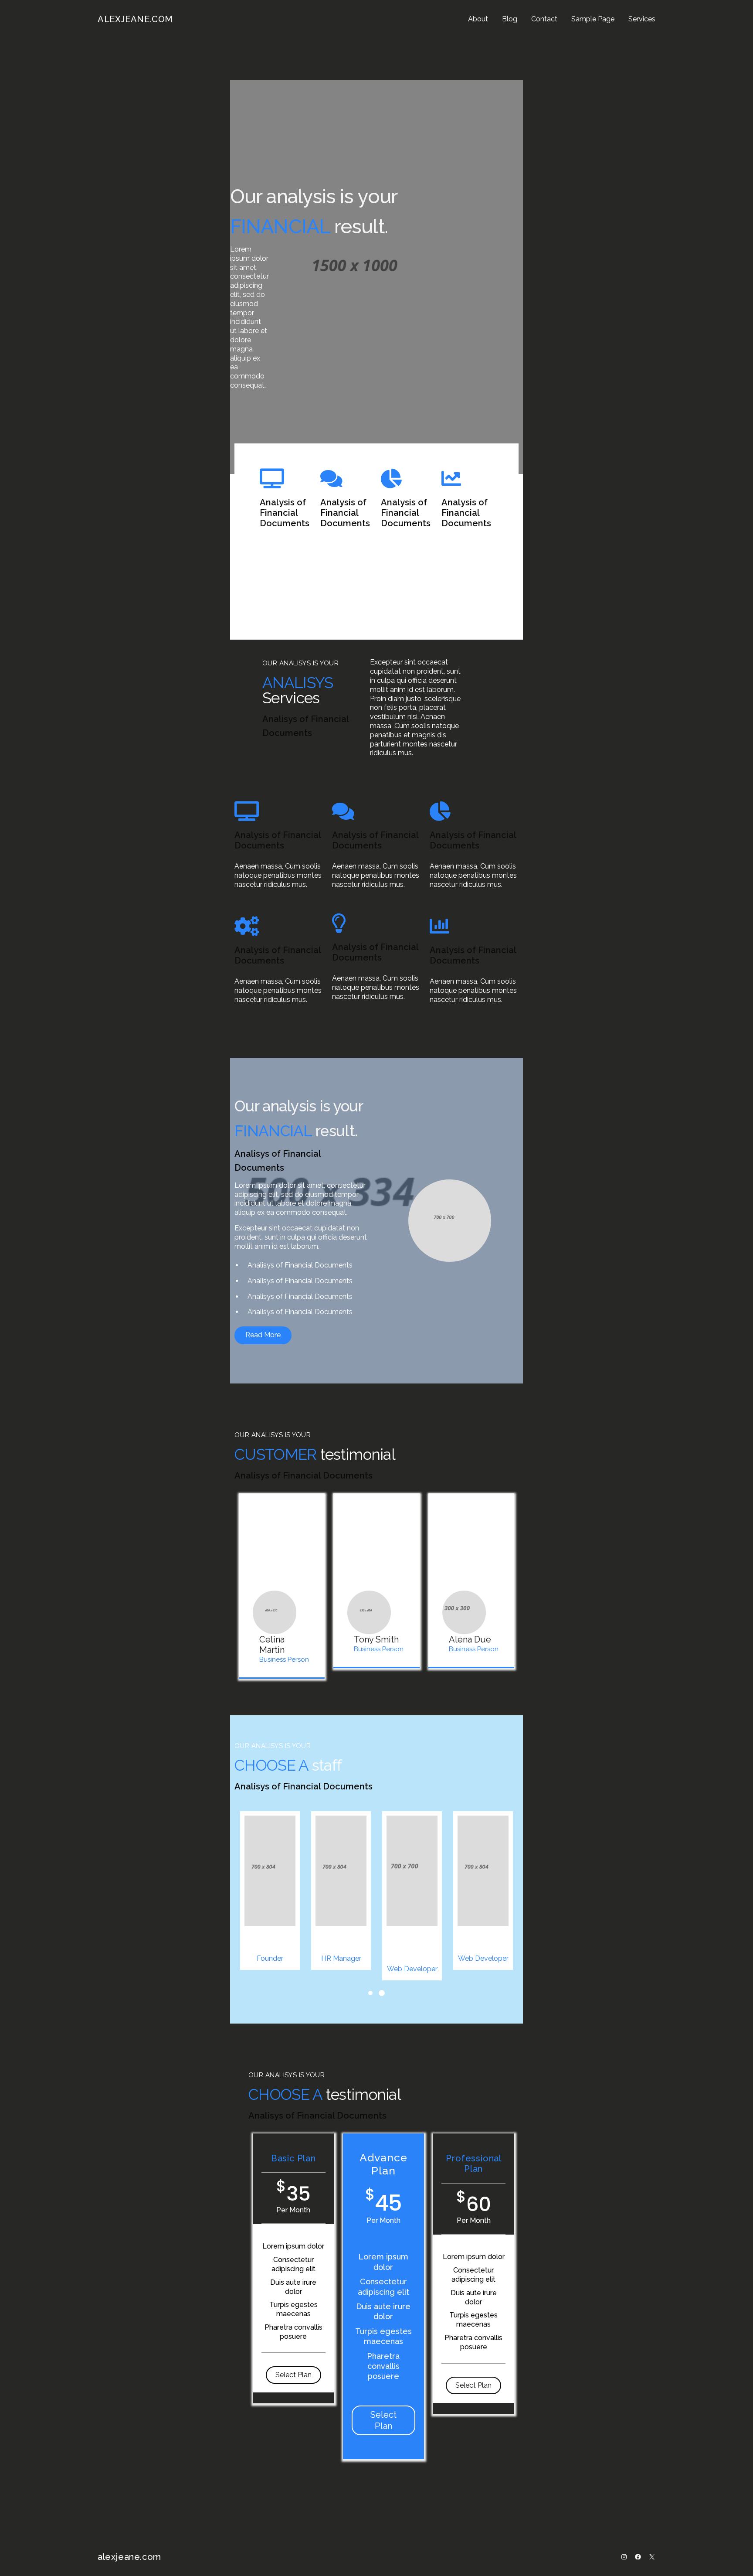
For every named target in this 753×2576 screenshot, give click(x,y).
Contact (544, 19)
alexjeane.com (135, 19)
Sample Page (593, 19)
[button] (370, 1993)
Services (642, 19)
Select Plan (293, 2375)
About (478, 19)
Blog (510, 19)
